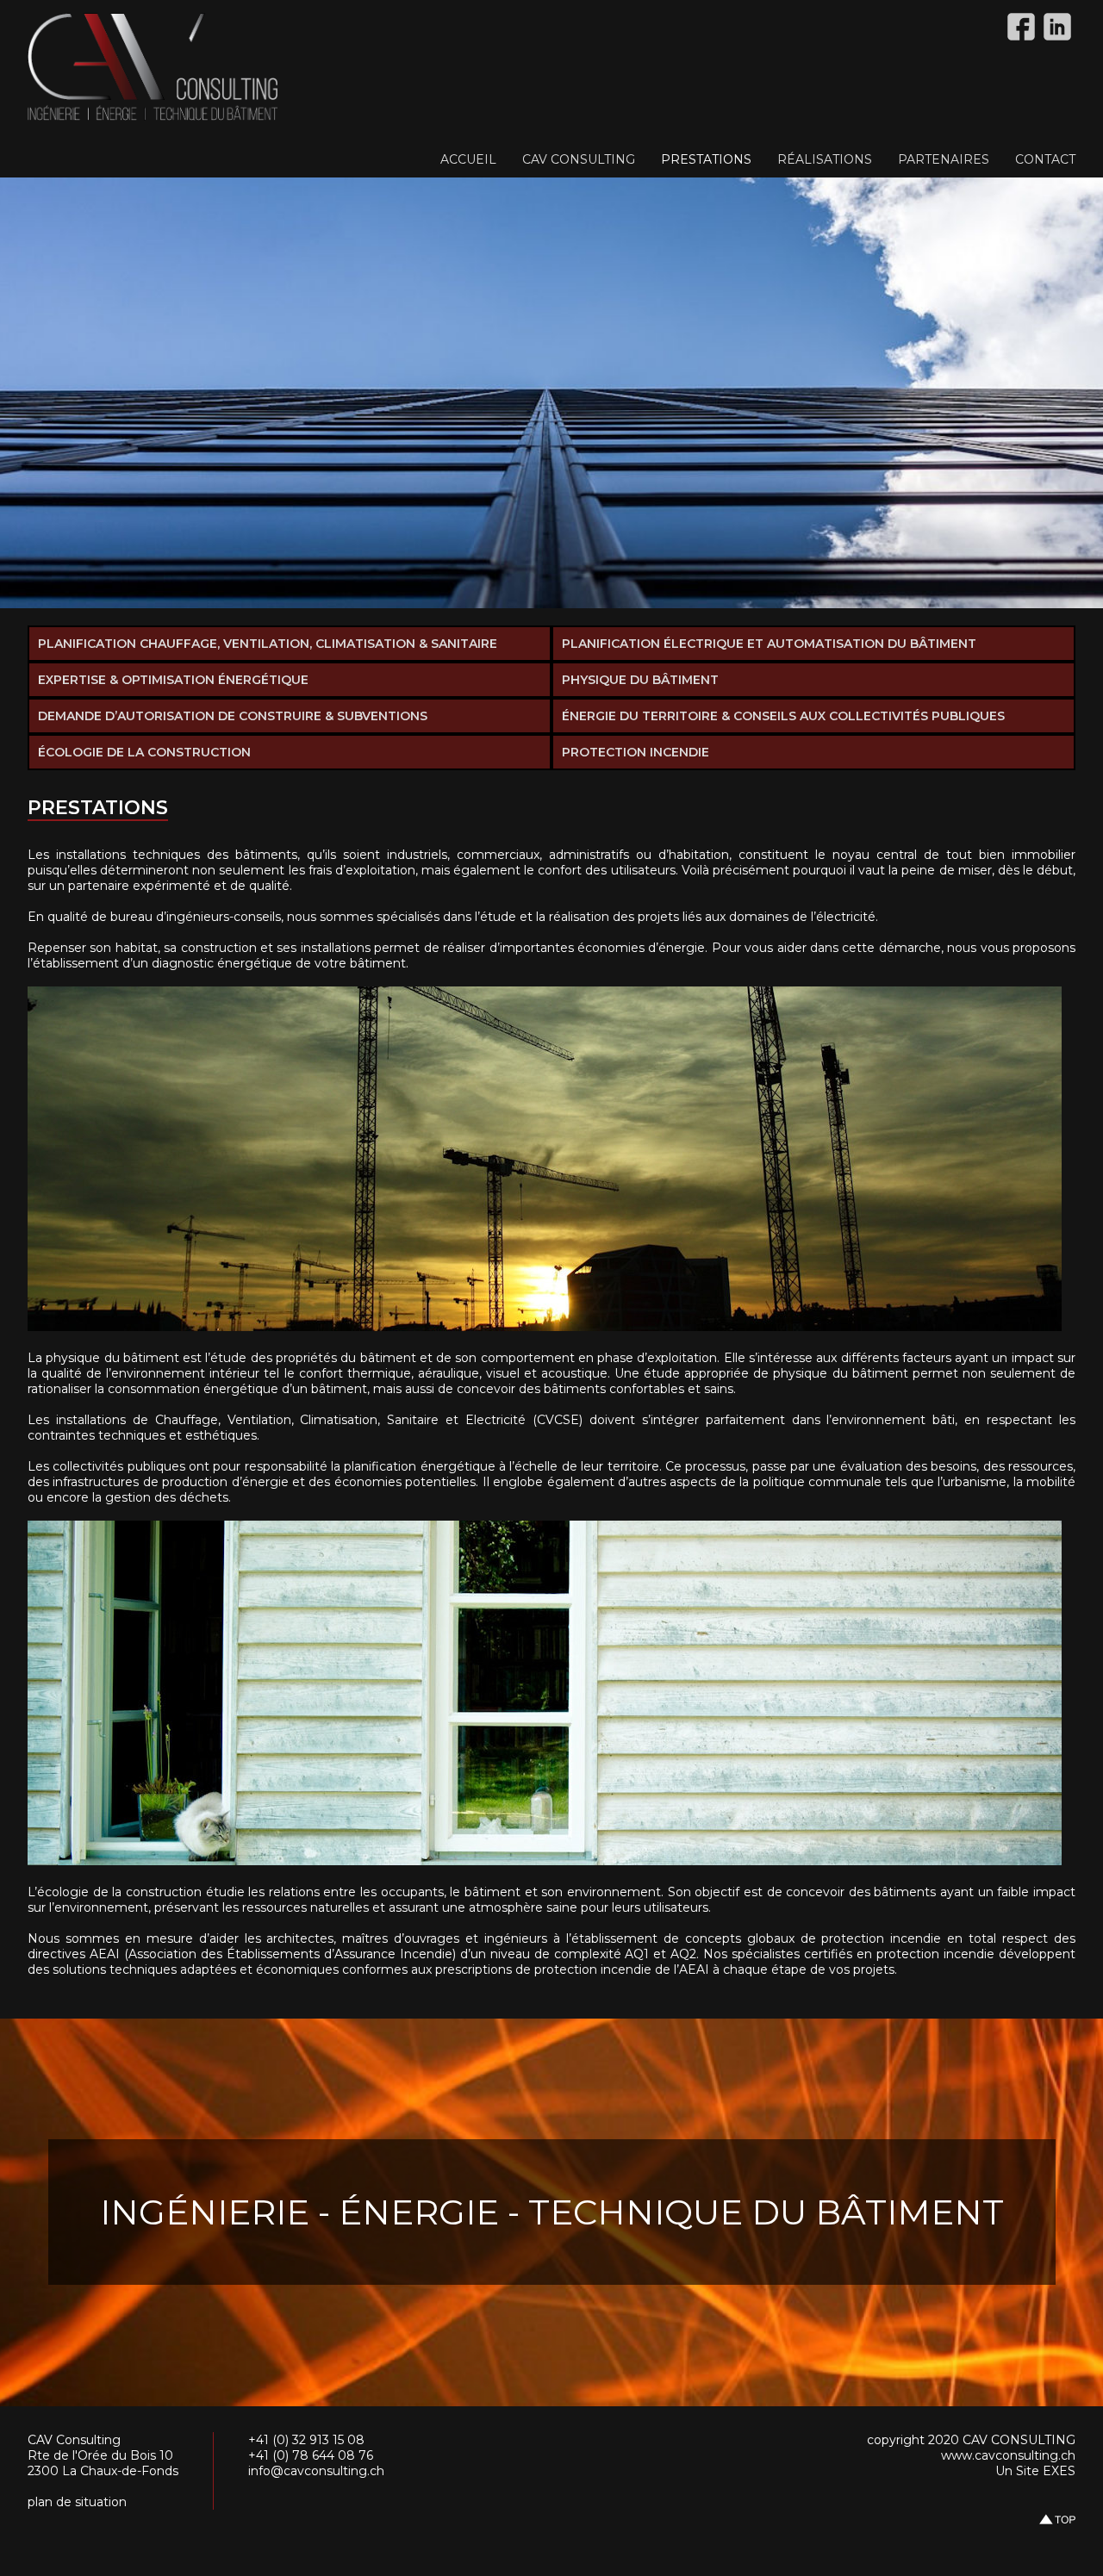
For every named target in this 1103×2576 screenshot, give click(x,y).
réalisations (825, 159)
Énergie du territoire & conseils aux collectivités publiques (783, 716)
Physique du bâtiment (640, 680)
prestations (706, 159)
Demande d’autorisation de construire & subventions (233, 716)
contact (1045, 159)
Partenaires (944, 159)
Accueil (468, 159)
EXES (1059, 2471)
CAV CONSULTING (579, 159)
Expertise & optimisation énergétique (173, 680)
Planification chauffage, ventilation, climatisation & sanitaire (268, 644)
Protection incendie (636, 752)
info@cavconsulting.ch (316, 2471)
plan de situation (77, 2502)
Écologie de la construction (144, 752)
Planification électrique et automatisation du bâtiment (769, 644)
